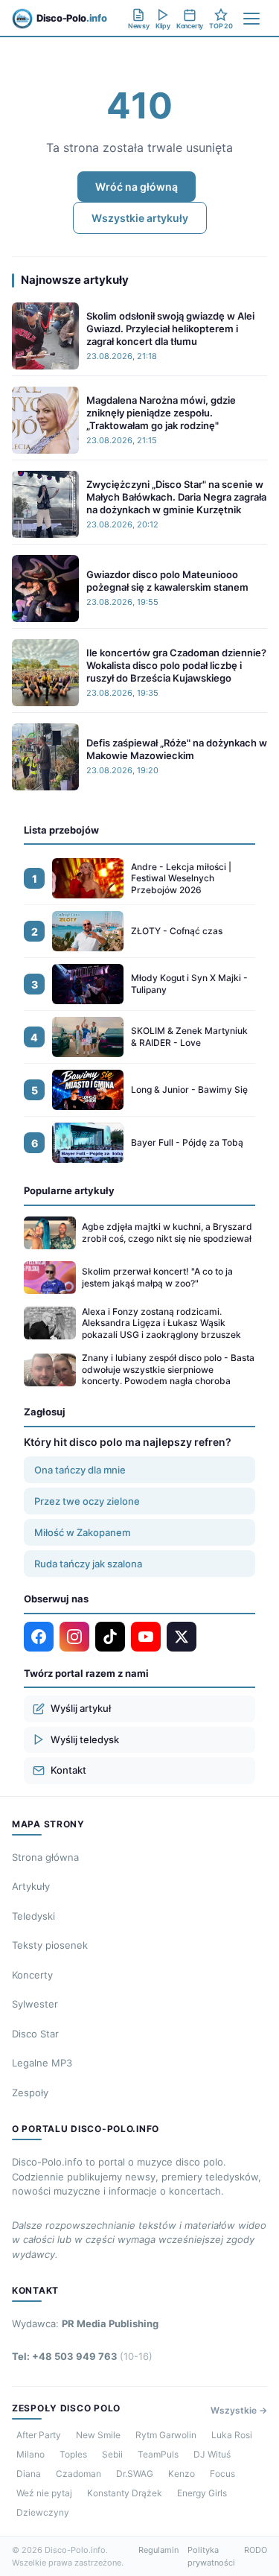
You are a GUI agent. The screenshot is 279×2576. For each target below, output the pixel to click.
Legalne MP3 (42, 2063)
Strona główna (45, 1857)
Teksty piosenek (50, 1945)
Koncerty (32, 1975)
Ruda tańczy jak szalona (88, 1564)
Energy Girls (202, 2493)
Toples (73, 2454)
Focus (222, 2474)
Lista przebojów (61, 830)
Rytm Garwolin (166, 2435)
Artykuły (31, 1886)
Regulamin (158, 2550)
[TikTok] (110, 1637)
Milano (31, 2454)
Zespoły (30, 2093)
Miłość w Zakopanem (82, 1532)
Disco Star (35, 2034)
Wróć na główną (137, 187)
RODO (256, 2550)
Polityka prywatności (211, 2556)
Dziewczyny (43, 2512)
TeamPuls (158, 2454)
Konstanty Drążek (125, 2493)
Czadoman (78, 2474)
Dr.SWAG (135, 2474)
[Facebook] (39, 1637)
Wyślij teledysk (85, 1739)
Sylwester (35, 2004)
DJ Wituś (212, 2454)
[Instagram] (74, 1637)
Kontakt (68, 1770)
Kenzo (182, 2474)
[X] (182, 1637)
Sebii (112, 2454)
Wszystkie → (239, 2410)
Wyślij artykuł (81, 1708)
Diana (29, 2474)
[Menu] (251, 19)
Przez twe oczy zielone (87, 1501)
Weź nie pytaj (44, 2493)
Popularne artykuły (69, 1190)
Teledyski (33, 1916)
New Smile (98, 2435)
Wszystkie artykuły (140, 218)
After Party (39, 2435)
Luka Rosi (232, 2435)
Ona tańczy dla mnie (80, 1470)
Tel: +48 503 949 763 (82, 2356)
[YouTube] (146, 1637)
